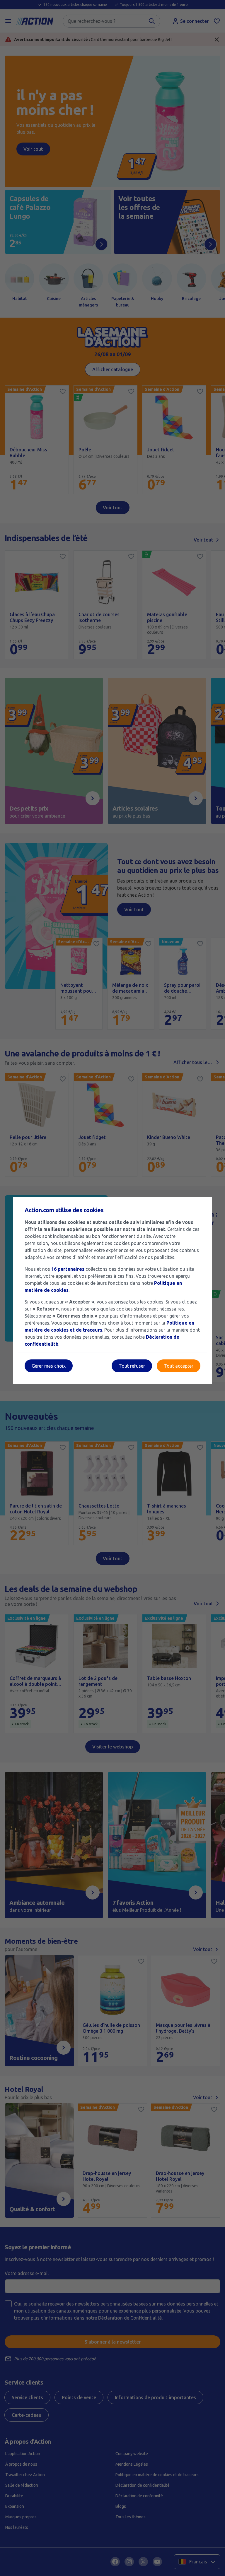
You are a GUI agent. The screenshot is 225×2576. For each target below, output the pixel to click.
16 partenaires (68, 1269)
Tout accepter (179, 1366)
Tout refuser (132, 1366)
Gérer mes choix (49, 1366)
